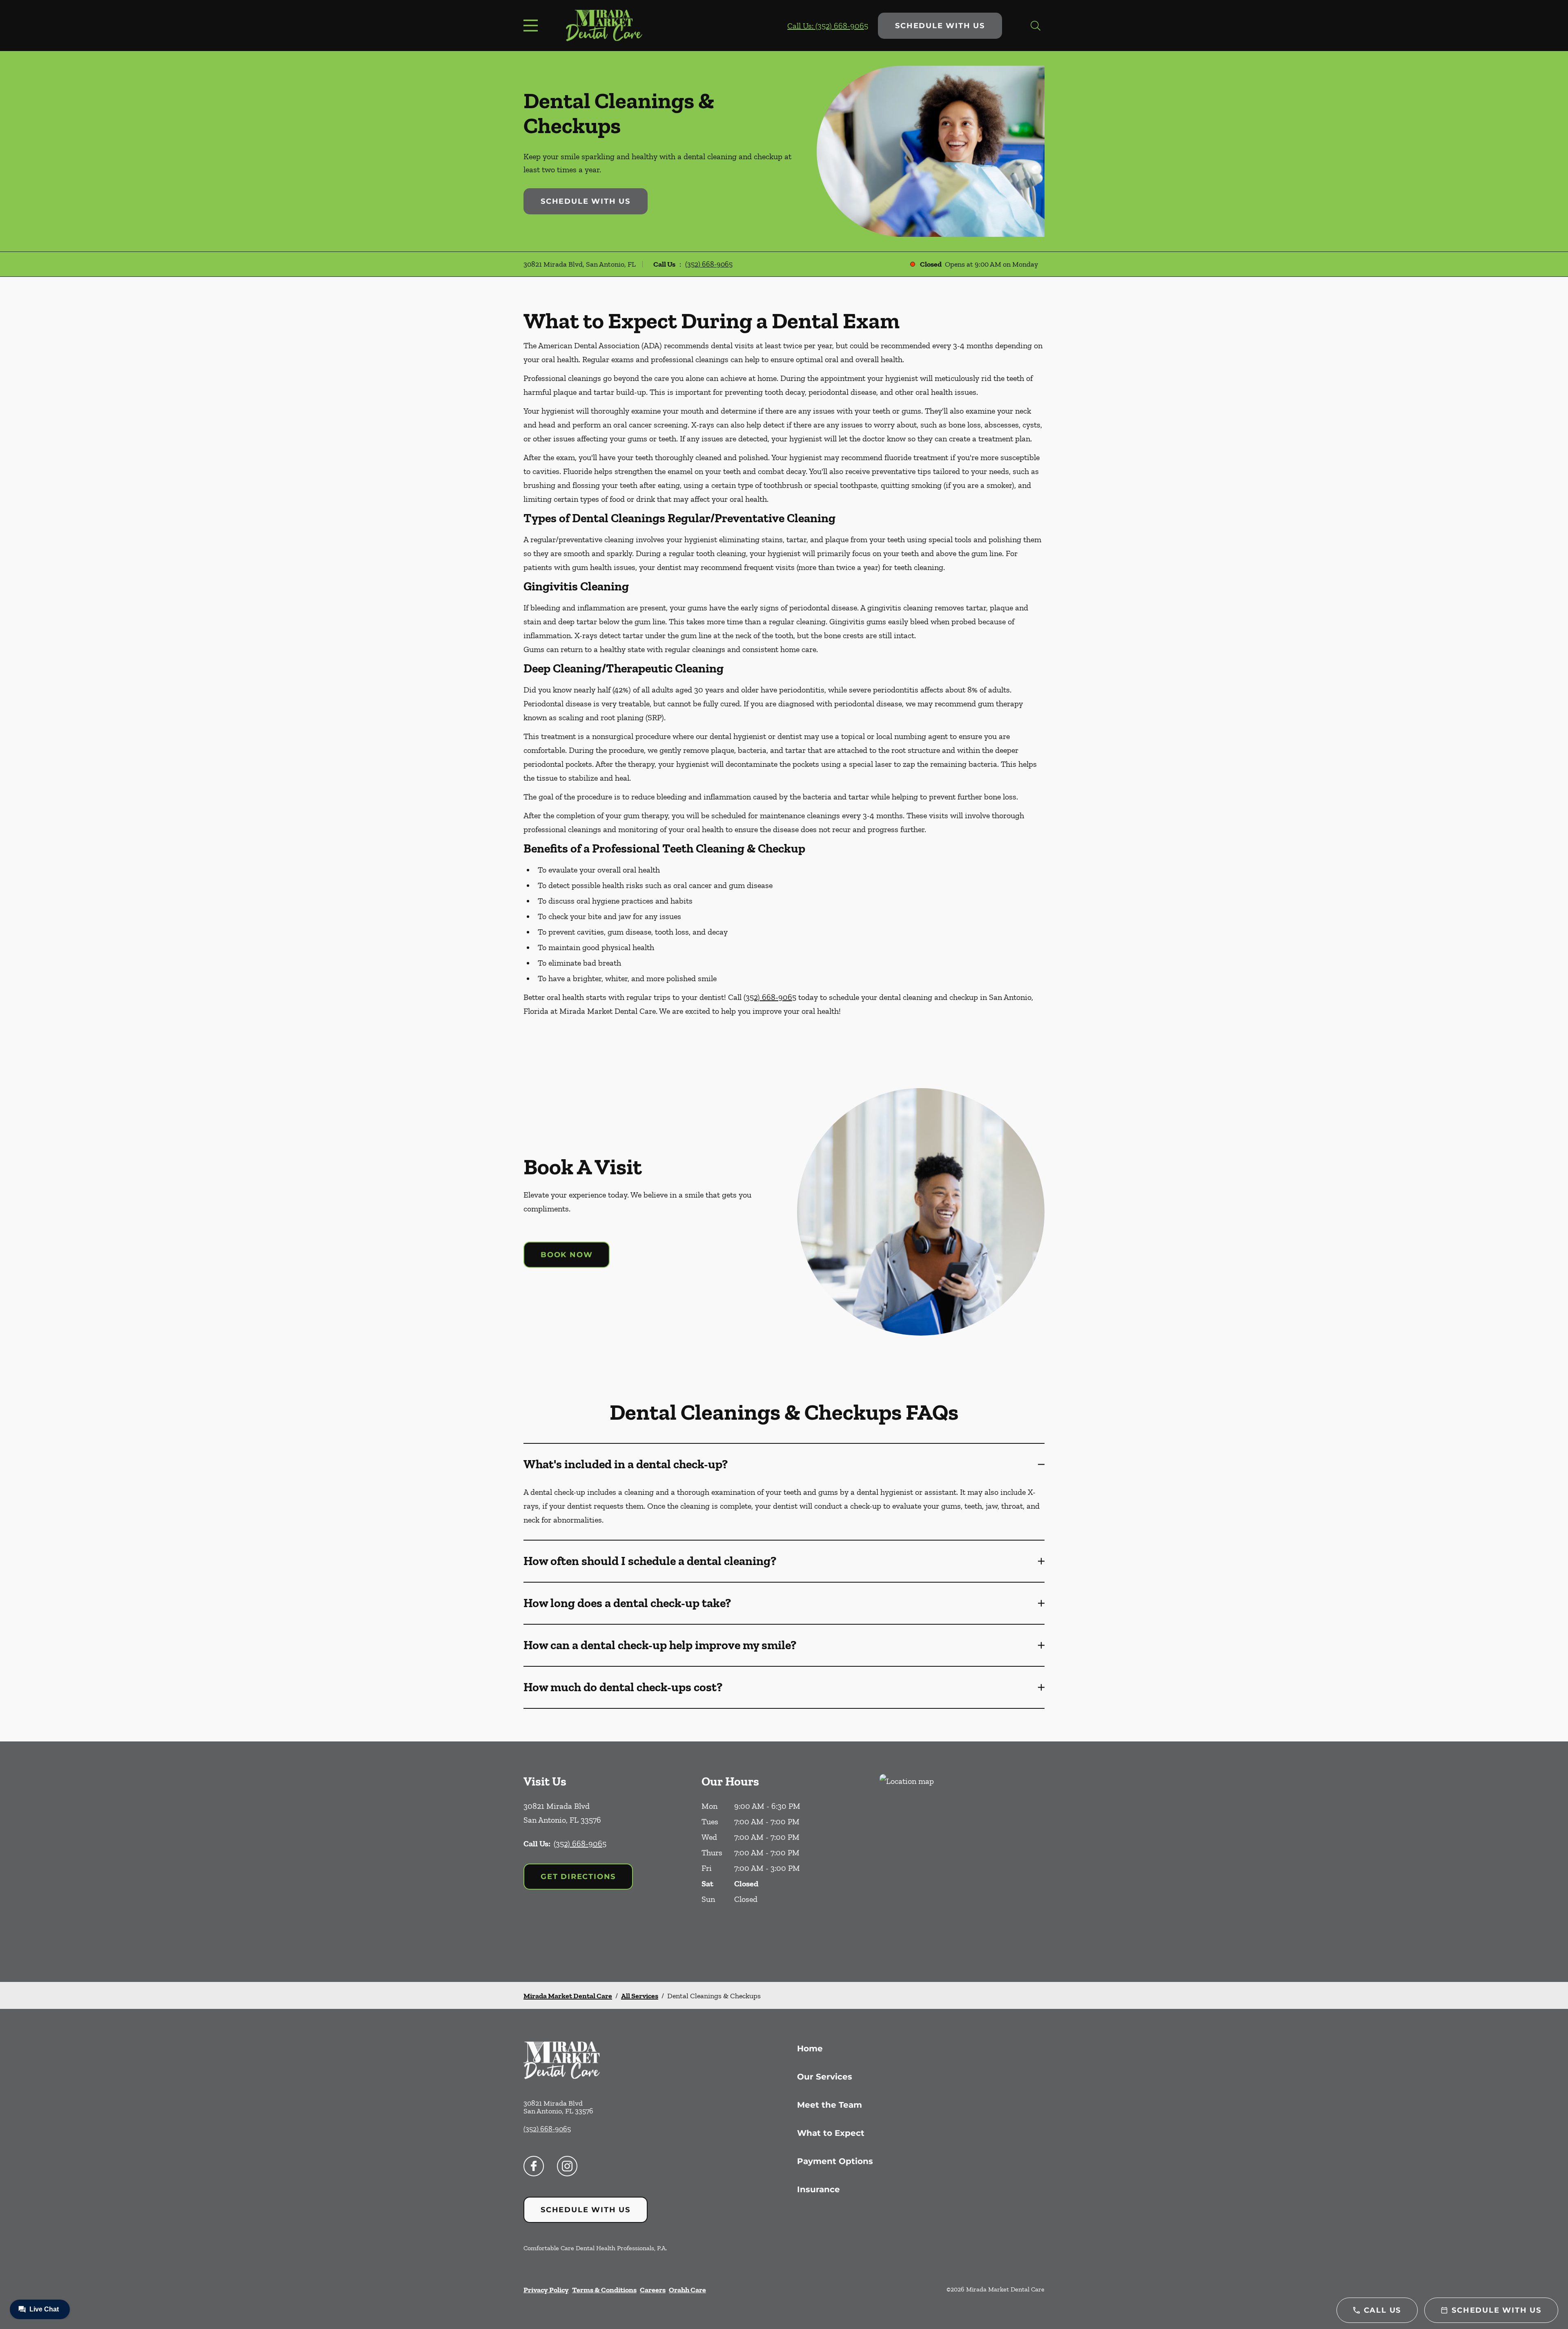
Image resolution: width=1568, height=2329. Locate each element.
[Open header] (532, 26)
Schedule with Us (940, 26)
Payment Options (835, 2161)
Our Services (825, 2077)
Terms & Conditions (604, 2290)
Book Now (567, 1255)
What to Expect (831, 2133)
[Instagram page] (567, 2166)
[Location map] (962, 1862)
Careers (653, 2290)
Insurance (819, 2189)
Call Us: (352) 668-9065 (828, 26)
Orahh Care (687, 2290)
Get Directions (578, 1877)
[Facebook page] (534, 2166)
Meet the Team (830, 2105)
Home (810, 2048)
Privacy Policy (546, 2290)
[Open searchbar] (1036, 26)
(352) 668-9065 (709, 264)
